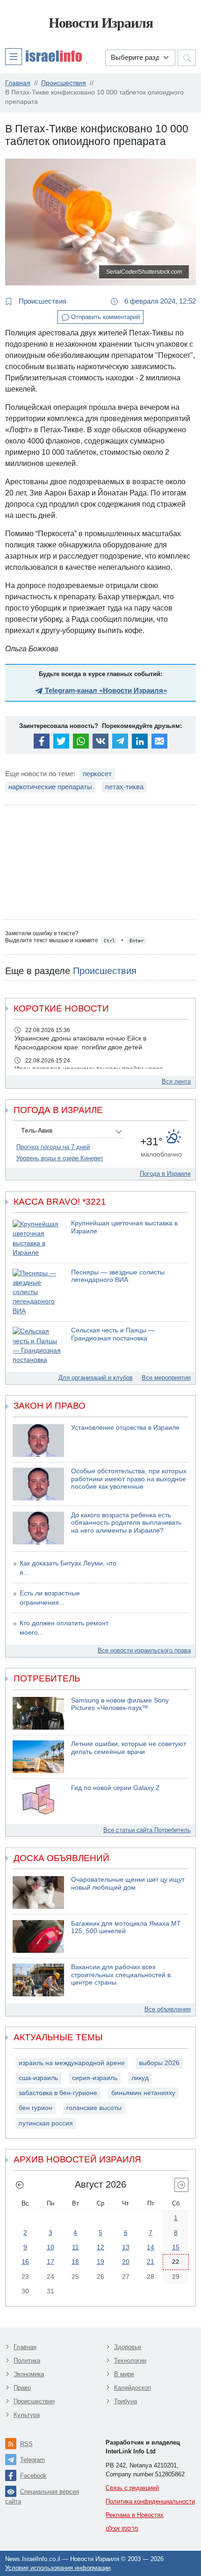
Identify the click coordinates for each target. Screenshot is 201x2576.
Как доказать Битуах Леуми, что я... (68, 1568)
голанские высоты (94, 2108)
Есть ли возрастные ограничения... (50, 1598)
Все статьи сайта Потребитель (147, 1830)
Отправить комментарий (104, 317)
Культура (27, 2415)
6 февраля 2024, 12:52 (159, 301)
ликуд (140, 2078)
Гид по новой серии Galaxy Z (115, 1788)
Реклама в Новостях (135, 2515)
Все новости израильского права (144, 1650)
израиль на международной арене (72, 2063)
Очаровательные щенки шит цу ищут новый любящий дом (128, 1884)
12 (100, 2247)
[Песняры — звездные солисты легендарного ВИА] (38, 1292)
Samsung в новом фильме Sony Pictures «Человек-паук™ (120, 1704)
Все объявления (168, 2009)
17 (50, 2262)
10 (50, 2247)
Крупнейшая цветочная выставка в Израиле (124, 1227)
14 (151, 2247)
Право (22, 2388)
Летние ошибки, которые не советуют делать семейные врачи (129, 1748)
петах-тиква (124, 787)
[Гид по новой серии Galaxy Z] (38, 1801)
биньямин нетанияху (143, 2093)
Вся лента (176, 1081)
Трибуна (126, 2401)
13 (126, 2247)
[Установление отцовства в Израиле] (38, 1441)
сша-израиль (38, 2078)
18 (75, 2262)
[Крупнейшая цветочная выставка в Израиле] (38, 1239)
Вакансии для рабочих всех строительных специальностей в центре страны (121, 1975)
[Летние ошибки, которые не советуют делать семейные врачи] (38, 1757)
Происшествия (42, 301)
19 (100, 2262)
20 (126, 2262)
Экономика (29, 2374)
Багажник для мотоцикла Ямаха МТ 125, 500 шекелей (126, 1928)
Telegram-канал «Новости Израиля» (105, 690)
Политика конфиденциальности (150, 2501)
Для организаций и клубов (96, 1378)
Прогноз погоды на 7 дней (53, 1147)
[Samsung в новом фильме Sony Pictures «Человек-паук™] (38, 1713)
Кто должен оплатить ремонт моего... (64, 1628)
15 (176, 2247)
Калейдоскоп (133, 2388)
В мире (124, 2374)
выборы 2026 (159, 2063)
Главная (25, 2347)
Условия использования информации (58, 2568)
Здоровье (128, 2347)
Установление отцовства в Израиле (125, 1428)
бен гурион (36, 2108)
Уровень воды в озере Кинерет (60, 1158)
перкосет (97, 774)
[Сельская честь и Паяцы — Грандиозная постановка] (38, 1346)
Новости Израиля (101, 23)
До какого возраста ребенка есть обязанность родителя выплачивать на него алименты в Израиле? (126, 1523)
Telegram (32, 2460)
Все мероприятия (166, 1378)
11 (75, 2247)
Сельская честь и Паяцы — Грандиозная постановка (113, 1334)
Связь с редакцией (132, 2488)
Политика (27, 2361)
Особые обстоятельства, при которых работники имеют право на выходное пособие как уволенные (129, 1479)
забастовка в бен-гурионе (58, 2093)
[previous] (20, 2185)
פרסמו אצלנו (122, 2529)
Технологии (130, 2361)
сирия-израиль (95, 2078)
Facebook (33, 2476)
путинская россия (46, 2123)
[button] (43, 56)
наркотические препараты (50, 787)
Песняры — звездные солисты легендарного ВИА (118, 1276)
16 (25, 2262)
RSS (26, 2444)
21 (151, 2262)
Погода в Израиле (165, 1174)
